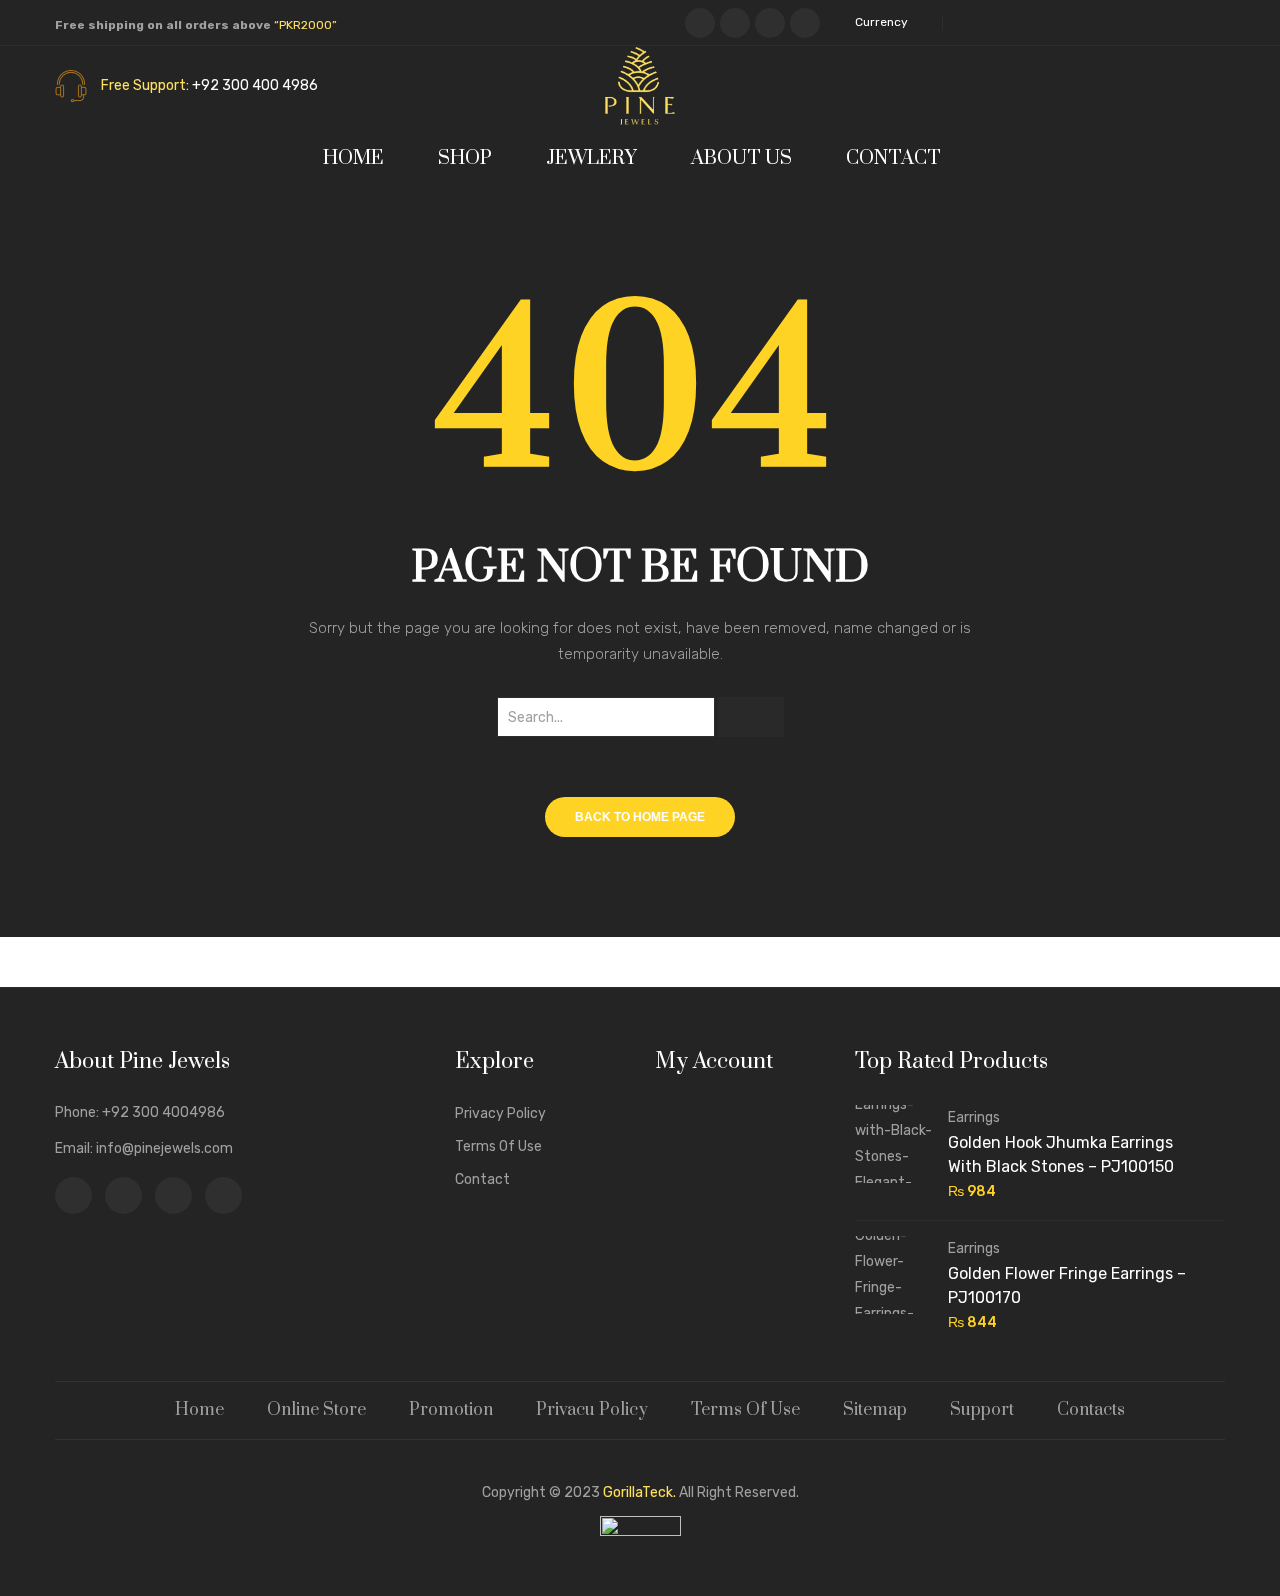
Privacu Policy (592, 1410)
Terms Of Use (745, 1410)
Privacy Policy (500, 1113)
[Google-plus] (805, 23)
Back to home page (640, 817)
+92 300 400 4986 (255, 85)
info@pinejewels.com (164, 1148)
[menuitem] (362, 158)
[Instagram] (735, 23)
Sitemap (875, 1410)
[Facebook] (700, 23)
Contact (482, 1179)
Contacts (1091, 1410)
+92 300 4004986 (163, 1112)
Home (199, 1410)
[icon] (73, 1195)
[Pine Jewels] (640, 85)
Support (982, 1410)
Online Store (316, 1410)
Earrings (974, 1117)
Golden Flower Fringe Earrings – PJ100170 (1067, 1285)
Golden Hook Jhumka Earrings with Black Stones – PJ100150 (1061, 1154)
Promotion (451, 1410)
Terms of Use (498, 1146)
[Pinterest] (770, 23)
